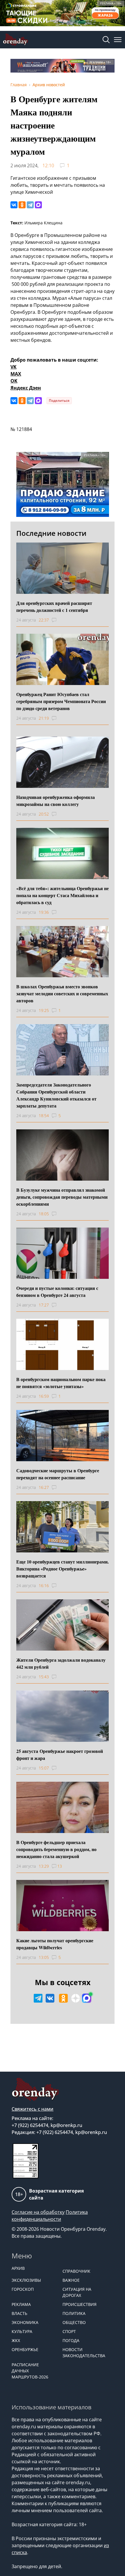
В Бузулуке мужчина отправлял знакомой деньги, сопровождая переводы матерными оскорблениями (62, 1197)
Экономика (25, 2322)
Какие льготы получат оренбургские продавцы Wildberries (55, 1944)
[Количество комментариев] (59, 620)
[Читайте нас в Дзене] (76, 1998)
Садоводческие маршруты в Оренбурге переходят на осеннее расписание (58, 1474)
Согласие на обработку (38, 2212)
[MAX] (38, 205)
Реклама (21, 2304)
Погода (71, 2340)
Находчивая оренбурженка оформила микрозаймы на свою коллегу (56, 801)
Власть (19, 2313)
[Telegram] (30, 205)
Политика (74, 2313)
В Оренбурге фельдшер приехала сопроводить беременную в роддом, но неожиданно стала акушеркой (56, 1849)
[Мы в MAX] (87, 1998)
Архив (18, 2268)
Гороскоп (23, 2289)
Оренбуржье (25, 2349)
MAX (16, 374)
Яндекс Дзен (26, 388)
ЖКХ (16, 2340)
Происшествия (80, 2304)
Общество (74, 2322)
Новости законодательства (84, 2353)
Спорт (69, 2331)
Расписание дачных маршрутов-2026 (30, 2371)
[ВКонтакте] (14, 205)
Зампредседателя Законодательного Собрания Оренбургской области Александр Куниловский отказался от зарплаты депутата (56, 1095)
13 (60, 1866)
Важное (71, 2280)
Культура (22, 2331)
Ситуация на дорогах (77, 2292)
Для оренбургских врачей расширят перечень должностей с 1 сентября (54, 606)
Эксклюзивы (26, 2280)
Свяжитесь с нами (33, 2109)
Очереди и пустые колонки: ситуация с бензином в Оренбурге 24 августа (57, 1291)
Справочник (76, 2271)
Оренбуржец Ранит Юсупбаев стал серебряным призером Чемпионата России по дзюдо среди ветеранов (61, 701)
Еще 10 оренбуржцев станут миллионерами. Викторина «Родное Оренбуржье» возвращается (63, 1569)
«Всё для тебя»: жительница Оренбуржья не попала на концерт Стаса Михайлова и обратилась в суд (63, 895)
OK (14, 381)
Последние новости (51, 533)
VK (14, 367)
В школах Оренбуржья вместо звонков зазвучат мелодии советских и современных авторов (62, 993)
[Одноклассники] (22, 205)
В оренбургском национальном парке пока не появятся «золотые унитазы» (61, 1383)
